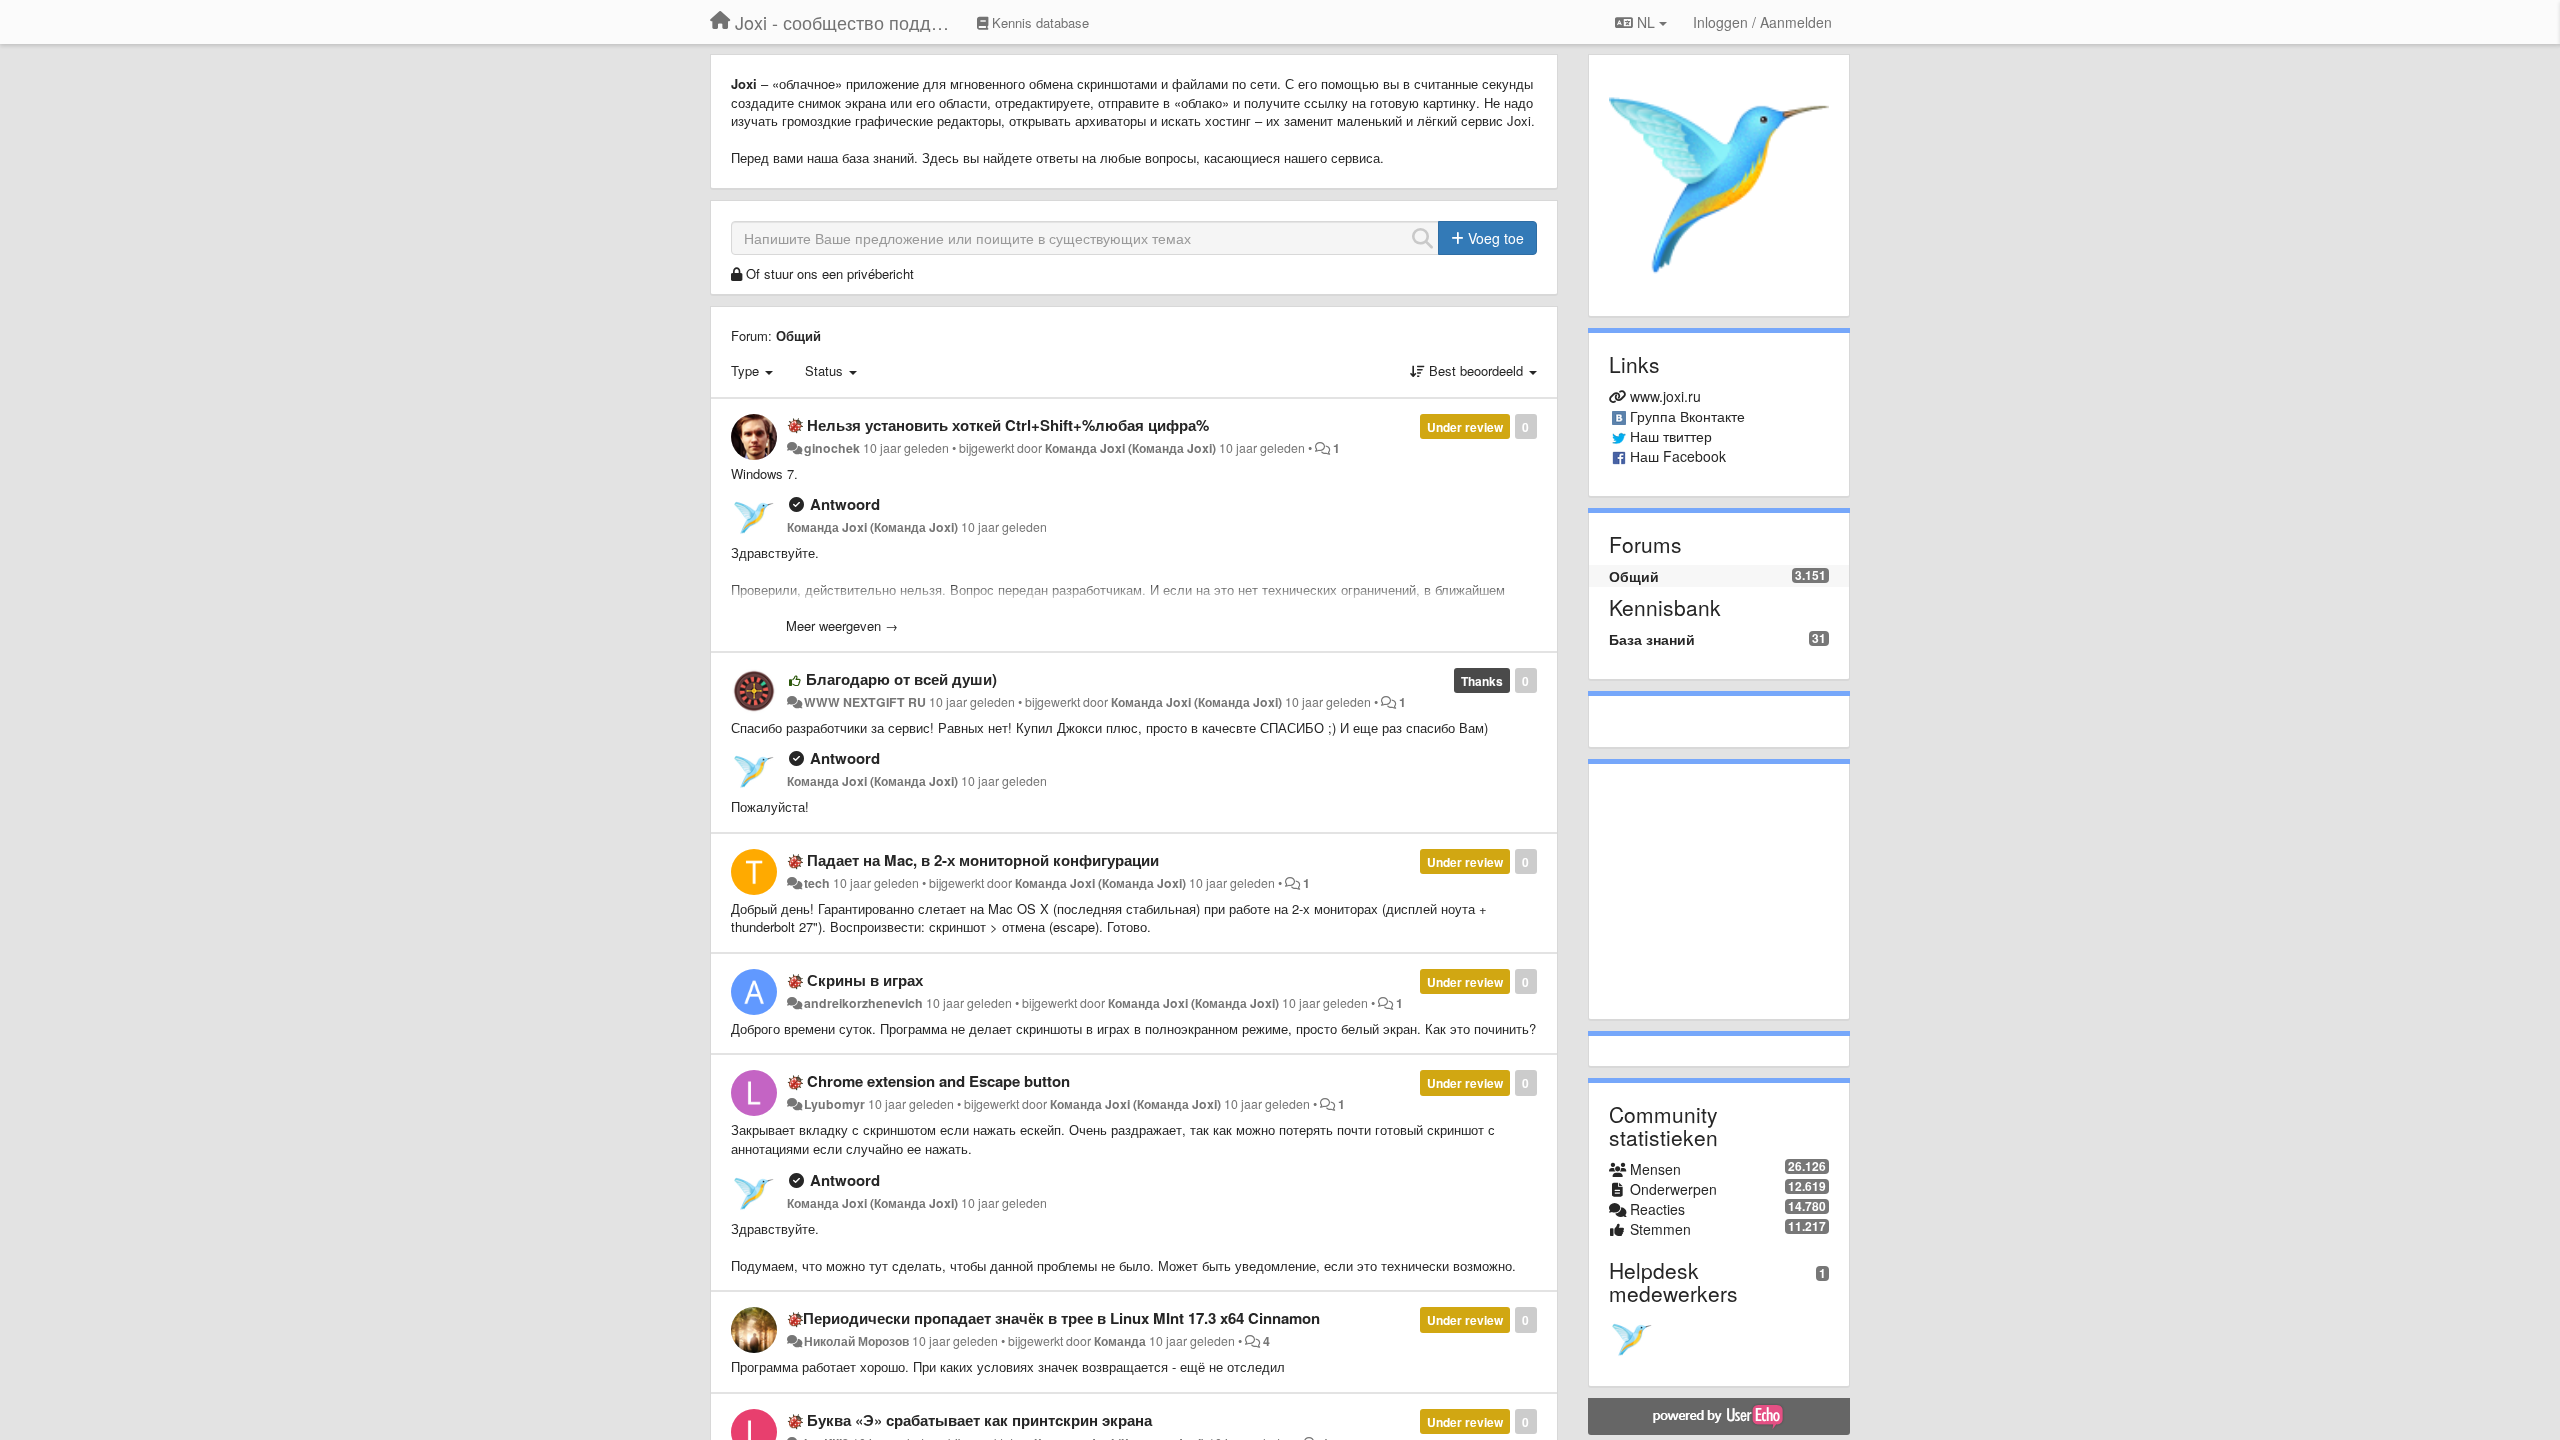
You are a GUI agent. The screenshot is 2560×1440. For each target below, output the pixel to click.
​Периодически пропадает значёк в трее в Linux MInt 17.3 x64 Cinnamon (1061, 1318)
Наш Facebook (1678, 456)
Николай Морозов (856, 1341)
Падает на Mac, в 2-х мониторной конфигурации (983, 860)
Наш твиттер (1671, 436)
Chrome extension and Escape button (938, 1081)
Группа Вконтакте (1687, 416)
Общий (798, 335)
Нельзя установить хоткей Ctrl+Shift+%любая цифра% (1008, 425)
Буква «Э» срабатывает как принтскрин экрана (979, 1420)
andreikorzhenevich (863, 1003)
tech (817, 883)
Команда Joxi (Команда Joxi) (1130, 448)
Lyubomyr (834, 1104)
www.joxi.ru (1665, 396)
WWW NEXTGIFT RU (865, 702)
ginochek (832, 448)
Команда (1120, 1341)
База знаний (1652, 639)
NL (1646, 22)
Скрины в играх (865, 980)
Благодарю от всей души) (901, 679)
